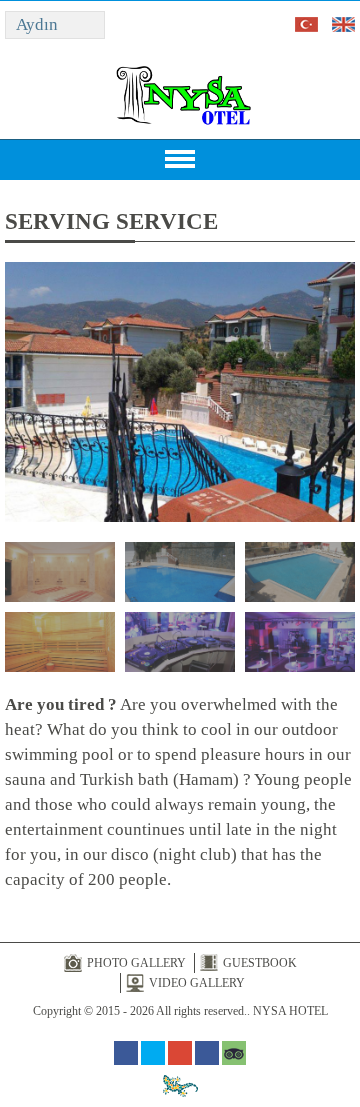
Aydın (37, 24)
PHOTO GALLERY (136, 963)
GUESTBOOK (260, 963)
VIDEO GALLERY (197, 983)
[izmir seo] (180, 1085)
